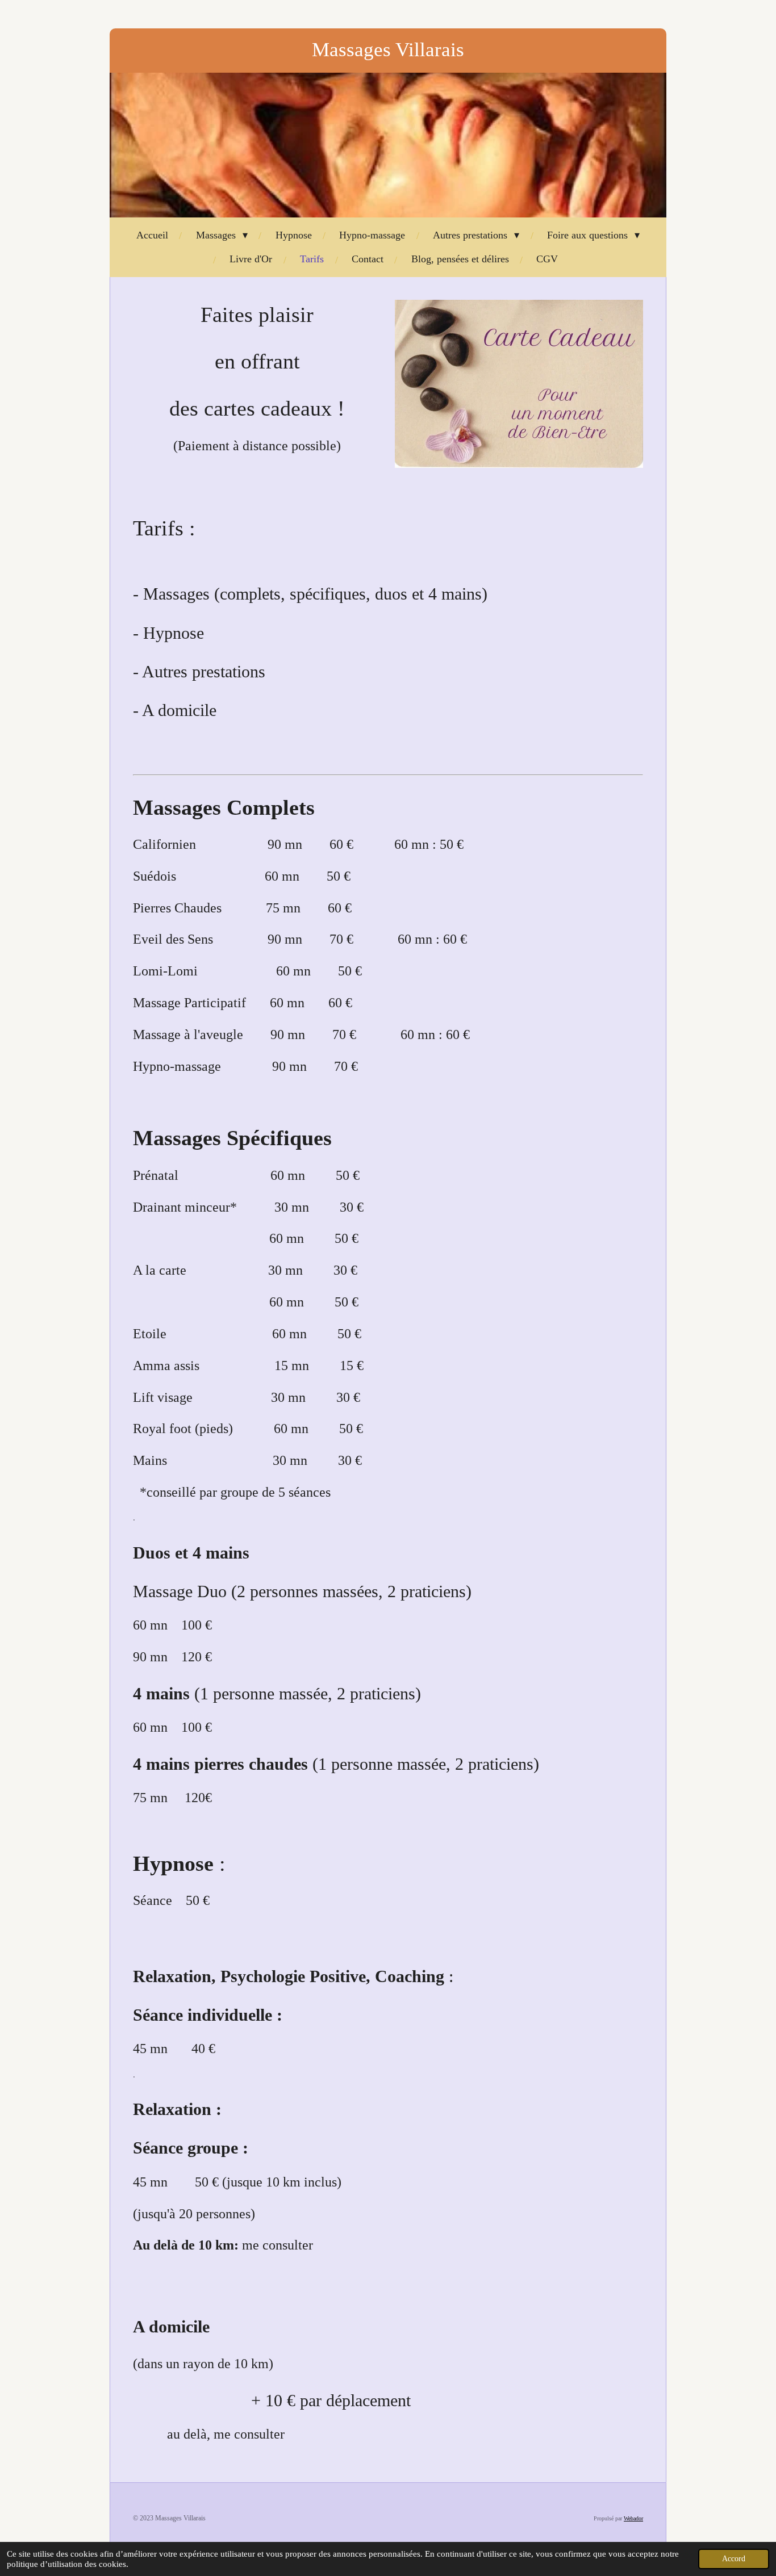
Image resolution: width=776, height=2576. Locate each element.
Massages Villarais (388, 50)
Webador (633, 2518)
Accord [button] (734, 2559)
